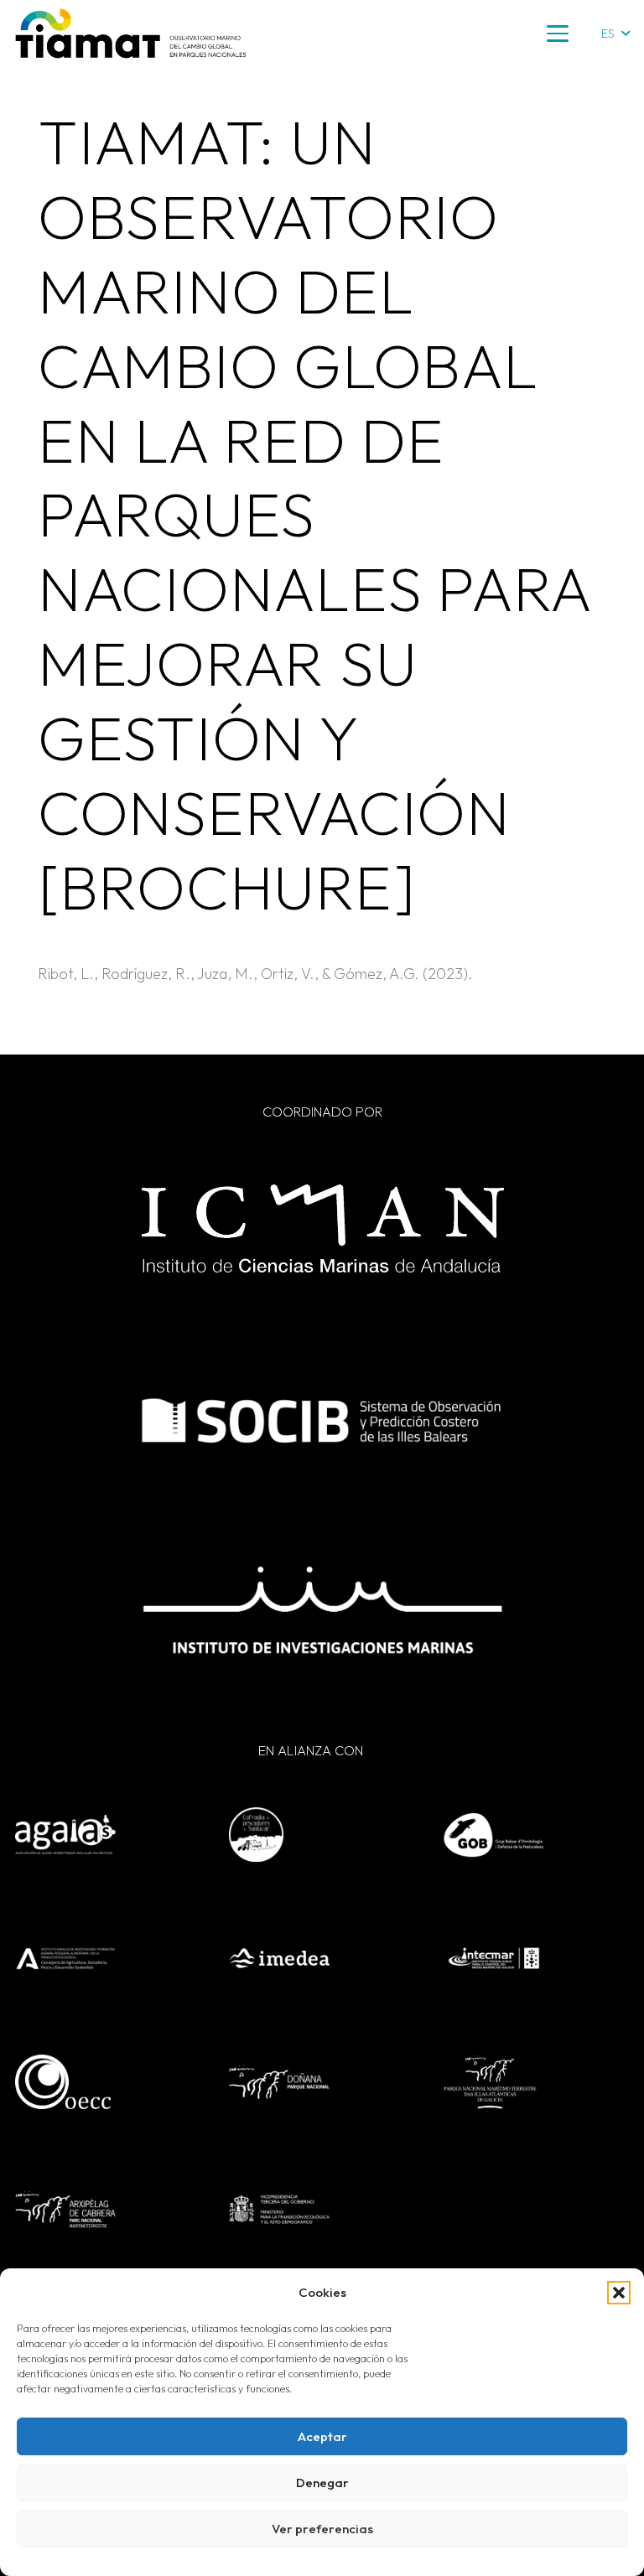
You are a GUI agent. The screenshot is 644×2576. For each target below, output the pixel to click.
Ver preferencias (322, 2529)
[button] (619, 2293)
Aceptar (322, 2436)
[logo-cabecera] (131, 34)
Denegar (322, 2483)
